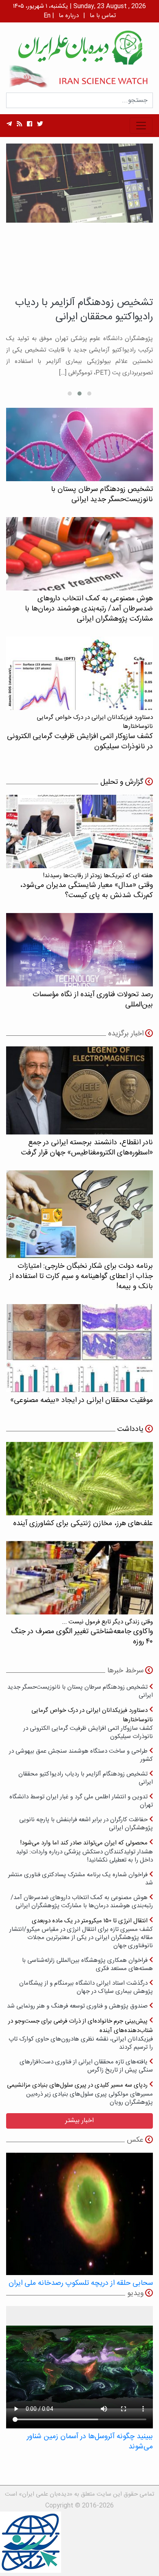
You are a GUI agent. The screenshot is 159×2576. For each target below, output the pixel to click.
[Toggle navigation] (141, 126)
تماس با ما (103, 16)
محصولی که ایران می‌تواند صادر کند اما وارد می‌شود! (84, 1851)
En (47, 16)
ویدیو (135, 2293)
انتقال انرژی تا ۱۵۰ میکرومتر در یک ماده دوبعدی (81, 1933)
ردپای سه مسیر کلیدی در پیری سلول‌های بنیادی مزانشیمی (80, 2093)
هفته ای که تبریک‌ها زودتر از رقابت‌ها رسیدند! (86, 886)
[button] (89, 394)
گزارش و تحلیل (122, 782)
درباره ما (69, 16)
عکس (135, 2140)
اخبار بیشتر (79, 2121)
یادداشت (130, 1429)
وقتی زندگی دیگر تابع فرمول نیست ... (82, 1632)
